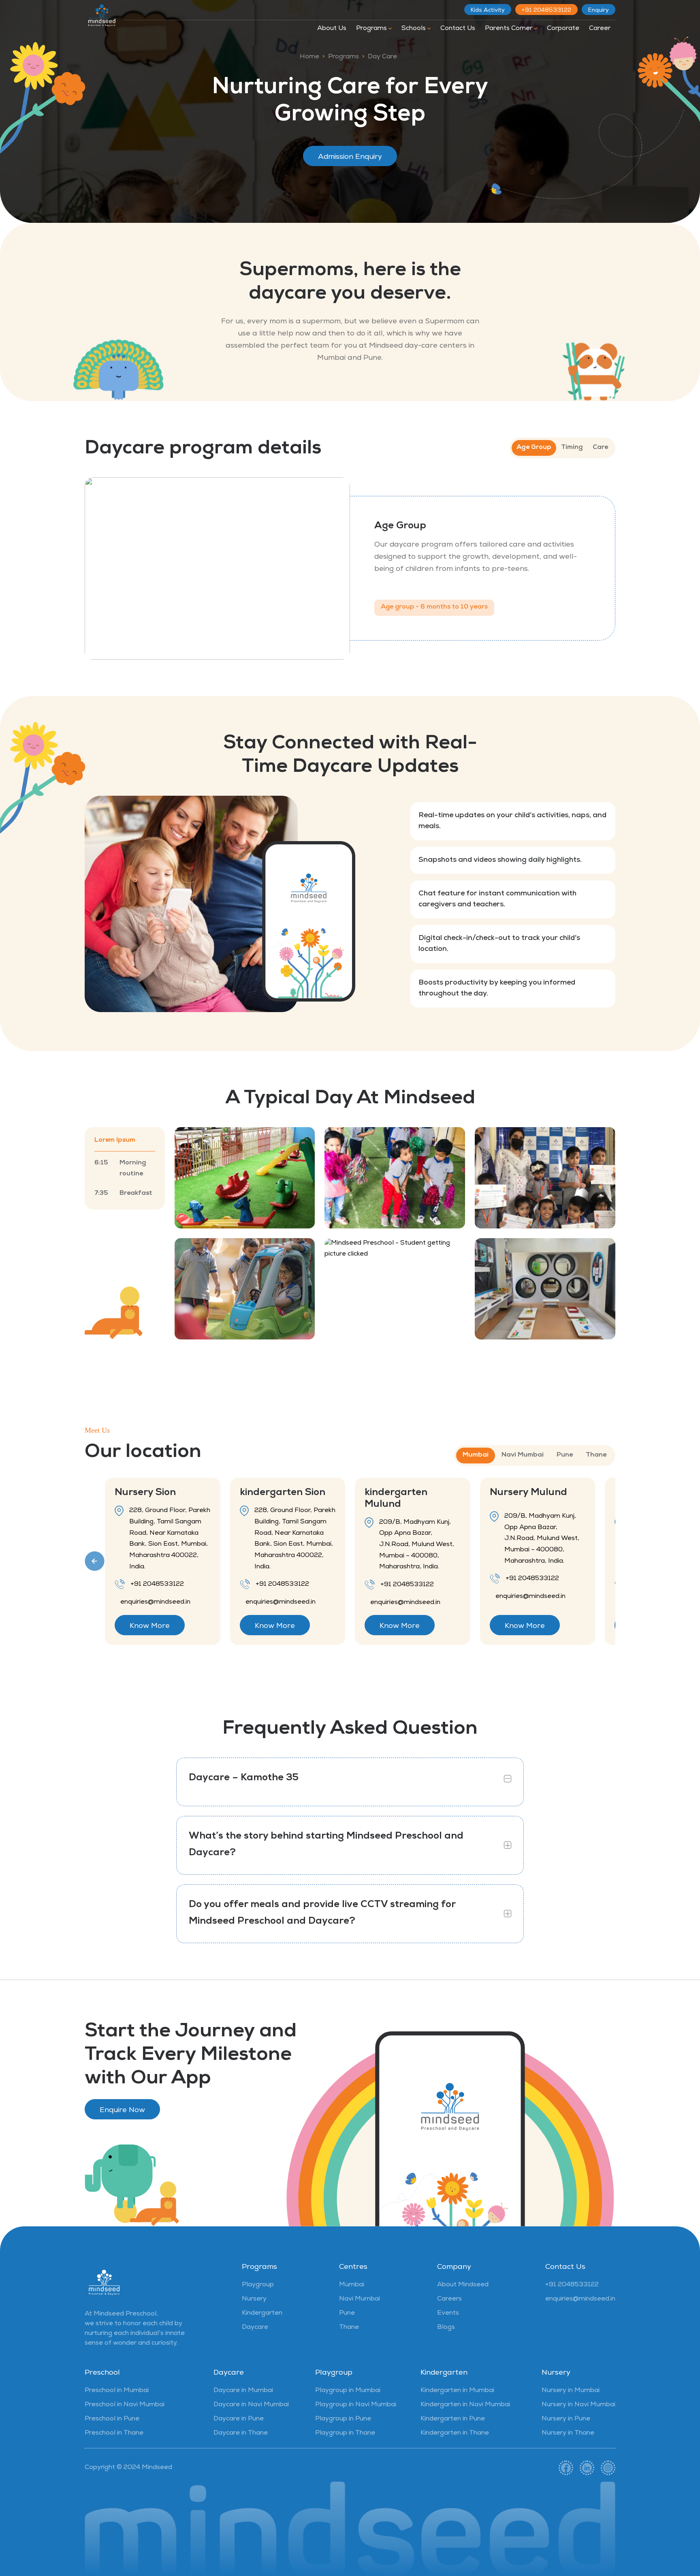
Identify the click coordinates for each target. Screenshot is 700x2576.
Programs (372, 29)
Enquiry (599, 11)
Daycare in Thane (241, 2433)
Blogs (446, 2328)
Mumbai (352, 2285)
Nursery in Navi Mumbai (578, 2405)
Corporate (563, 29)
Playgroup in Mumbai (348, 2391)
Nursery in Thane (568, 2433)
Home (309, 57)
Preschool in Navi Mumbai (125, 2405)
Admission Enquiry (350, 157)
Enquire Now (122, 2110)
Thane (349, 2328)
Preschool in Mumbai (117, 2391)
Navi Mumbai (360, 2299)
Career (600, 29)
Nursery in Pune (566, 2419)
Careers (449, 2299)
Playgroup (258, 2285)
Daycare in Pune (239, 2419)
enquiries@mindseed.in (580, 2299)
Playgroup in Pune (343, 2419)
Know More (150, 1626)
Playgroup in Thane (345, 2433)
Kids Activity (488, 11)
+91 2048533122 (546, 11)
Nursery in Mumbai (571, 2391)
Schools (414, 29)
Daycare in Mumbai (243, 2391)
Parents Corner (509, 29)
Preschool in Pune (112, 2419)
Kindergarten (262, 2313)
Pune (347, 2313)
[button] (95, 1561)
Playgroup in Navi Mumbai (356, 2405)
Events (448, 2313)
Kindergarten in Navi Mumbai (465, 2405)
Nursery (254, 2299)
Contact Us (458, 29)
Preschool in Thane (114, 2433)
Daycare (255, 2328)
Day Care (382, 57)
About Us (332, 29)
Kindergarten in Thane (455, 2433)
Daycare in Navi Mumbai (251, 2405)
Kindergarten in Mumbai (457, 2391)
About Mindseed (463, 2285)
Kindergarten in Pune (453, 2419)
